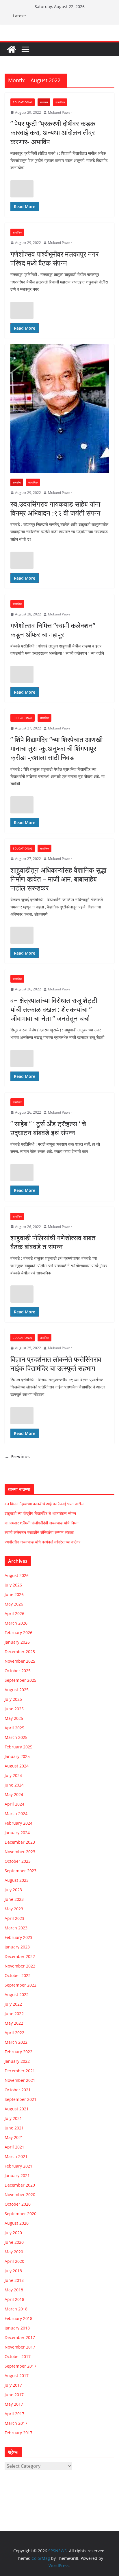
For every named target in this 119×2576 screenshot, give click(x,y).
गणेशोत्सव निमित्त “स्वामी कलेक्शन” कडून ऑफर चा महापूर (53, 630)
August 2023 (17, 1880)
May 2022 (14, 2023)
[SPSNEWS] (12, 49)
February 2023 (18, 1937)
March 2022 (16, 2042)
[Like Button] (22, 189)
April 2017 (14, 2414)
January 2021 (17, 2175)
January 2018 (17, 2328)
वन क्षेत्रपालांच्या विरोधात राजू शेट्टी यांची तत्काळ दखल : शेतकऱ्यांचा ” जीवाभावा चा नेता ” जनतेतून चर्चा (54, 1009)
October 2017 (18, 2356)
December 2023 (20, 1842)
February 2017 (18, 2433)
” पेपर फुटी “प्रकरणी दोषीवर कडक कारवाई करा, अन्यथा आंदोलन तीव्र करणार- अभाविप (53, 132)
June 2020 (14, 2242)
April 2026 (14, 1613)
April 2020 (14, 2261)
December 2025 (20, 1652)
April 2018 (14, 2299)
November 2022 (20, 1966)
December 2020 (20, 2185)
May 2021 (14, 2137)
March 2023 (16, 1928)
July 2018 (13, 2271)
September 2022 (21, 1985)
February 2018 (18, 2318)
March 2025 (16, 1737)
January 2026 (17, 1642)
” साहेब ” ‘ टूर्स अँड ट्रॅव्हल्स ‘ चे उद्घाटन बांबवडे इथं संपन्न (48, 1128)
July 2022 (13, 2004)
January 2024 (17, 1833)
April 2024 (14, 1804)
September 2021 (21, 2099)
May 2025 (14, 1718)
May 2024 (14, 1794)
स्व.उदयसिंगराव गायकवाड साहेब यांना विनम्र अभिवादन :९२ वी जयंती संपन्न (55, 508)
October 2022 (18, 1975)
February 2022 (18, 2052)
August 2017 (17, 2376)
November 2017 (20, 2347)
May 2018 (14, 2290)
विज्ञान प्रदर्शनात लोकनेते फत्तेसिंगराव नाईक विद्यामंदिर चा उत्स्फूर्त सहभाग (56, 1364)
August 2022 (17, 1994)
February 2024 (18, 1823)
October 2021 (18, 2090)
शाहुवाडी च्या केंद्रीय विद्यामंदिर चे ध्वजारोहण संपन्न (40, 1513)
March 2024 (16, 1814)
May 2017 (14, 2404)
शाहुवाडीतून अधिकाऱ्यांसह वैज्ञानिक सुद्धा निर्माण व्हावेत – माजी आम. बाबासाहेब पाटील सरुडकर (58, 879)
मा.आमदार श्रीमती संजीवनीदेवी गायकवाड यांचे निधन (42, 1523)
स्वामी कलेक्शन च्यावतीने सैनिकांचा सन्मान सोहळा (39, 1532)
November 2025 (20, 1661)
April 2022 (14, 2033)
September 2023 (21, 1871)
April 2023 (14, 1918)
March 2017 (16, 2423)
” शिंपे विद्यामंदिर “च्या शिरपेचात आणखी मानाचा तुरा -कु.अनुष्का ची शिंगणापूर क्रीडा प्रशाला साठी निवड (56, 748)
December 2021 (20, 2071)
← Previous (17, 1457)
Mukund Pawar (60, 112)
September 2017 (21, 2366)
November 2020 (20, 2195)
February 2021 (18, 2166)
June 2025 (14, 1709)
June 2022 (14, 2014)
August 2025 (17, 1690)
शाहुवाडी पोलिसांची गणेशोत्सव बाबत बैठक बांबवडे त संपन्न (53, 1242)
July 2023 (13, 1890)
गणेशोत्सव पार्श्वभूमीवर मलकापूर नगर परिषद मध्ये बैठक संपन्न (54, 258)
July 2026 (13, 1585)
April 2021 (14, 2147)
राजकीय (44, 102)
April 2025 (14, 1728)
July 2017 (13, 2385)
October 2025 (18, 1671)
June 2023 (14, 1899)
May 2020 (14, 2252)
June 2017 (14, 2395)
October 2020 (18, 2204)
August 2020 (17, 2223)
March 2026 (16, 1623)
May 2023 (14, 1909)
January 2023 (17, 1947)
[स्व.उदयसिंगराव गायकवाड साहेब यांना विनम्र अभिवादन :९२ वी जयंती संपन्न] (59, 409)
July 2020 (13, 2233)
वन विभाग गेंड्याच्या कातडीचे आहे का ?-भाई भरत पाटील (44, 1504)
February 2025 (18, 1747)
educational (23, 102)
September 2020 (21, 2214)
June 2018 (14, 2280)
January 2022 (17, 2061)
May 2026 (14, 1604)
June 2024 (14, 1785)
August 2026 (17, 1575)
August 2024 (17, 1766)
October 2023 (18, 1861)
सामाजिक (60, 102)
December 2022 (20, 1956)
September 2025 (21, 1680)
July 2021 (13, 2118)
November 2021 (20, 2080)
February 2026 (18, 1633)
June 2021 (14, 2128)
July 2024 (13, 1775)
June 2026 (14, 1594)
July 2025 (13, 1699)
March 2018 (16, 2309)
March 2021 (16, 2156)
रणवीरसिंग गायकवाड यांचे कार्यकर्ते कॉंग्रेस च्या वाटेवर (42, 1542)
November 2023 (20, 1852)
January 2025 (17, 1756)
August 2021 (17, 2109)
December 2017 (20, 2337)
